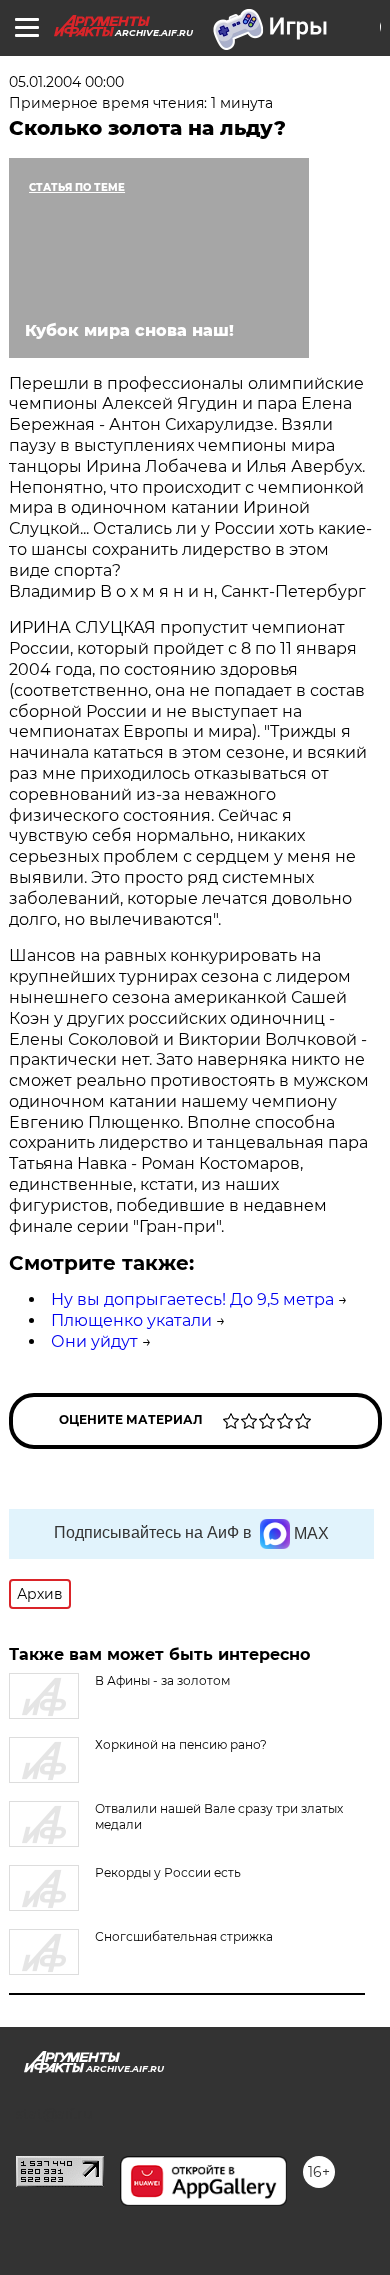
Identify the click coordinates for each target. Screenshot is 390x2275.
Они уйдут (94, 1341)
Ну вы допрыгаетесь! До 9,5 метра (192, 1299)
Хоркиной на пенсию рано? (181, 1744)
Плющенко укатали (131, 1320)
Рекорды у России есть (168, 1872)
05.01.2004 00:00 (66, 82)
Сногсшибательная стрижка (184, 1936)
